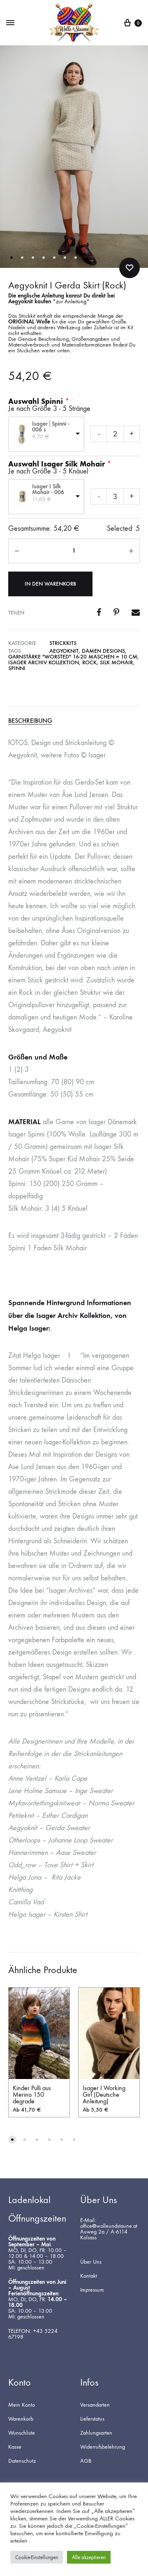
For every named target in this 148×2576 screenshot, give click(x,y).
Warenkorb (21, 2419)
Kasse (15, 2447)
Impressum (92, 2290)
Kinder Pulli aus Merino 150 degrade (32, 2094)
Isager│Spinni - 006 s (51, 427)
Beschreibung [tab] (30, 721)
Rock (89, 662)
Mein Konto (22, 2405)
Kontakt (89, 2276)
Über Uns (91, 2262)
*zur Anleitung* (71, 301)
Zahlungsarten (96, 2433)
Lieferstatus (92, 2419)
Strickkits (63, 643)
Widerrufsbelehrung (103, 2447)
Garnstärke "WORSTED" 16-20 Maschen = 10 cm (73, 657)
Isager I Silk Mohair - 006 (48, 490)
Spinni (17, 668)
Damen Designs (103, 651)
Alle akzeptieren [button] (89, 2557)
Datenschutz (22, 2461)
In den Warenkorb (50, 584)
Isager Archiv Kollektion (44, 662)
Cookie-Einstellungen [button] (37, 2557)
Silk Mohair (116, 662)
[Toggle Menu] (10, 23)
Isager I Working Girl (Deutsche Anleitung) (104, 2094)
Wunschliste (22, 2433)
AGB (86, 2461)
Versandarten (95, 2405)
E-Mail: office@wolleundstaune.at (109, 2223)
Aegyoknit (64, 651)
